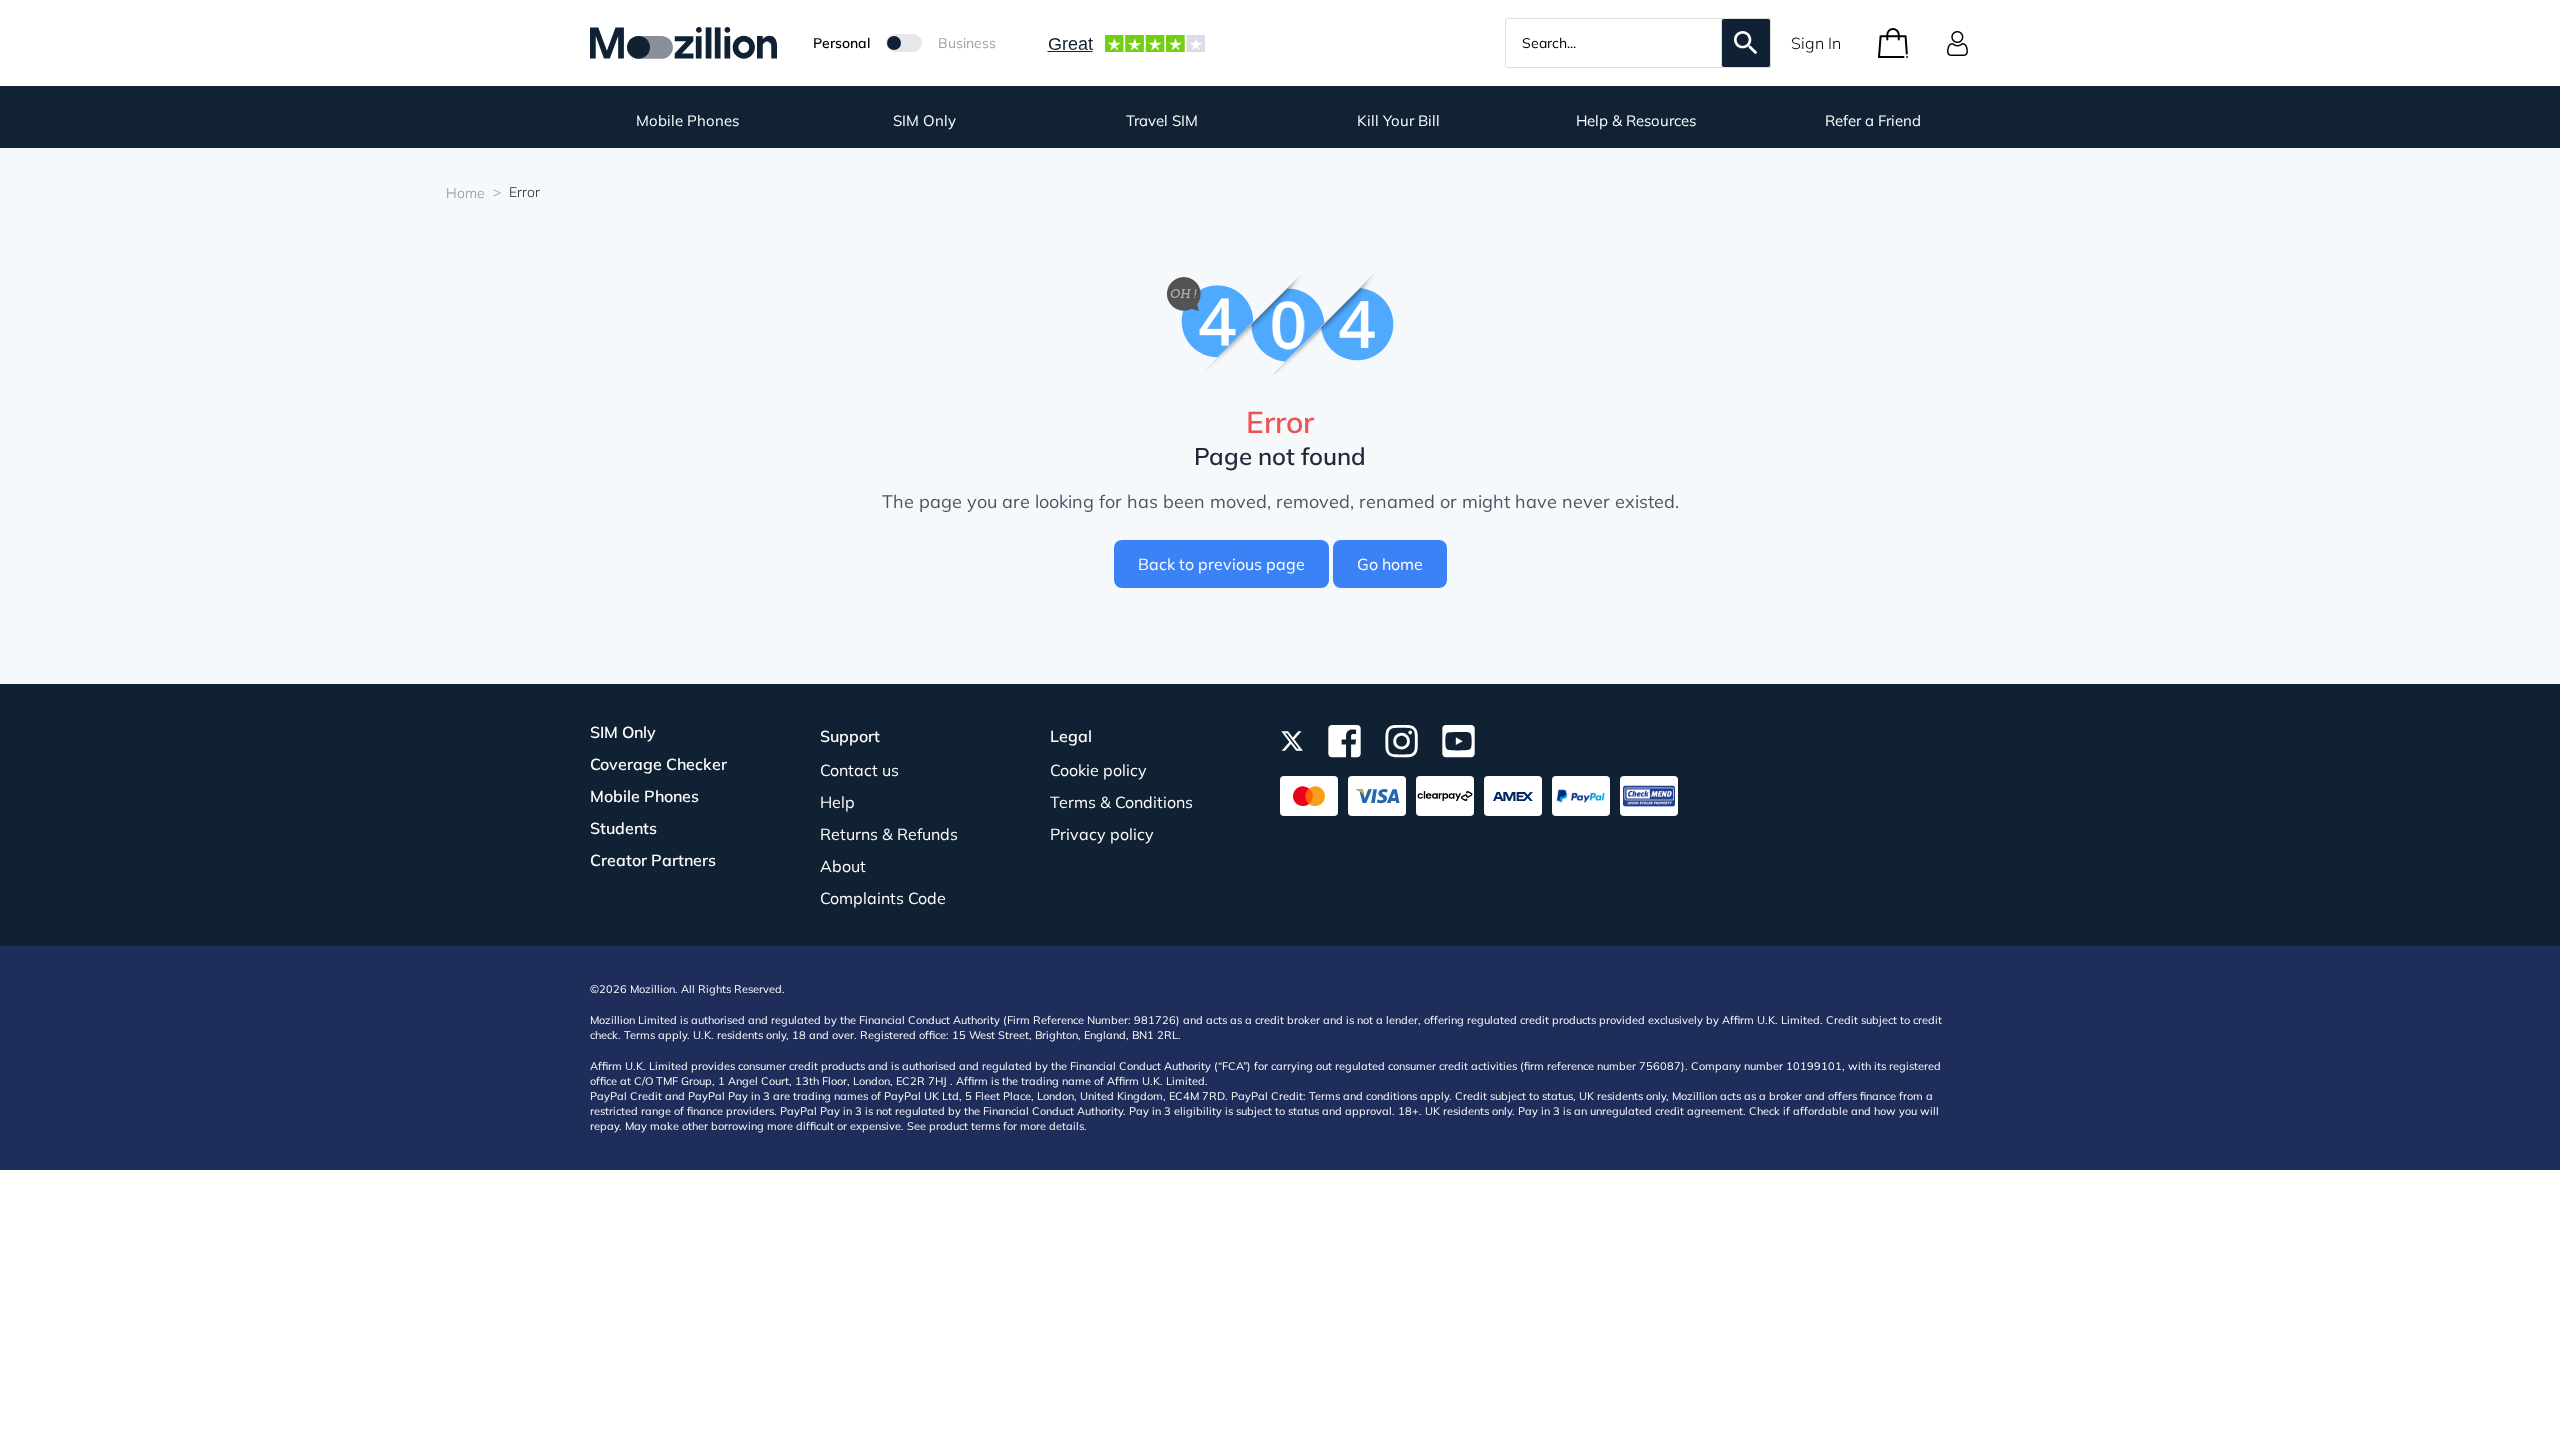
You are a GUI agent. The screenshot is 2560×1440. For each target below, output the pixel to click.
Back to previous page (1221, 564)
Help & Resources (1636, 120)
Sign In (1816, 43)
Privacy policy (1102, 834)
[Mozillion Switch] (904, 43)
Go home (1390, 564)
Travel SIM (1162, 120)
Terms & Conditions (1121, 802)
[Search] (1746, 43)
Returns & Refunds (889, 834)
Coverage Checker (658, 764)
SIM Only (924, 120)
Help (837, 802)
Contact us (859, 770)
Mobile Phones (687, 120)
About (843, 866)
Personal (841, 43)
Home (465, 193)
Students (623, 828)
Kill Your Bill (1398, 120)
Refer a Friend (1873, 120)
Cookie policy (1098, 770)
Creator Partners (653, 860)
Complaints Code (883, 898)
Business (967, 43)
